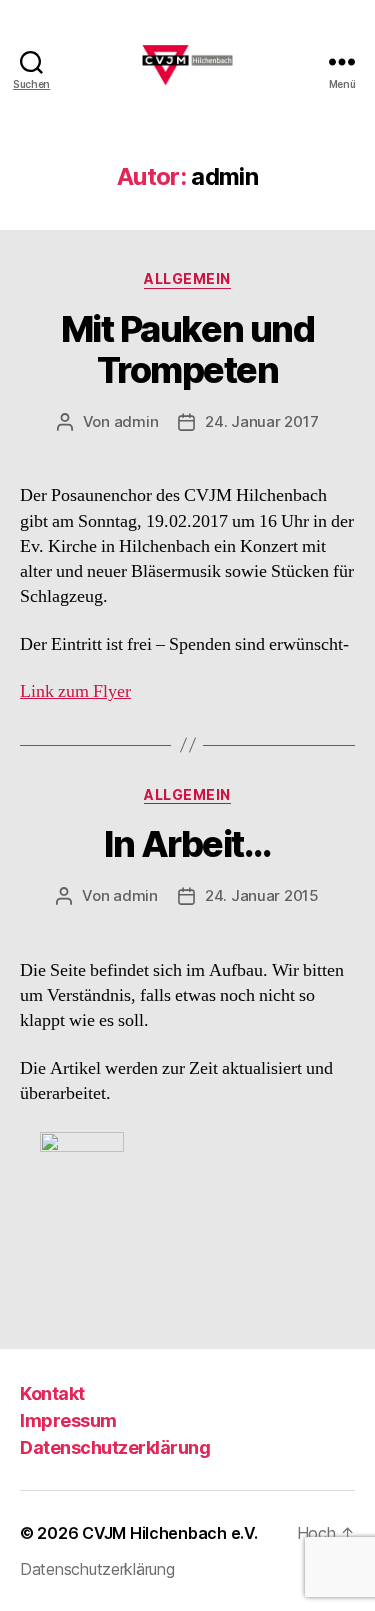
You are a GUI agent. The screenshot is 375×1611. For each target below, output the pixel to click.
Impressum (68, 1420)
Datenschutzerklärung (115, 1447)
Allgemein (187, 278)
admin (136, 421)
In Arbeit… (187, 844)
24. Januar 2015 (262, 895)
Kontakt (52, 1393)
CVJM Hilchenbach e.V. (169, 1533)
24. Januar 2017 (261, 421)
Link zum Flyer (75, 691)
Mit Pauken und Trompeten (187, 349)
